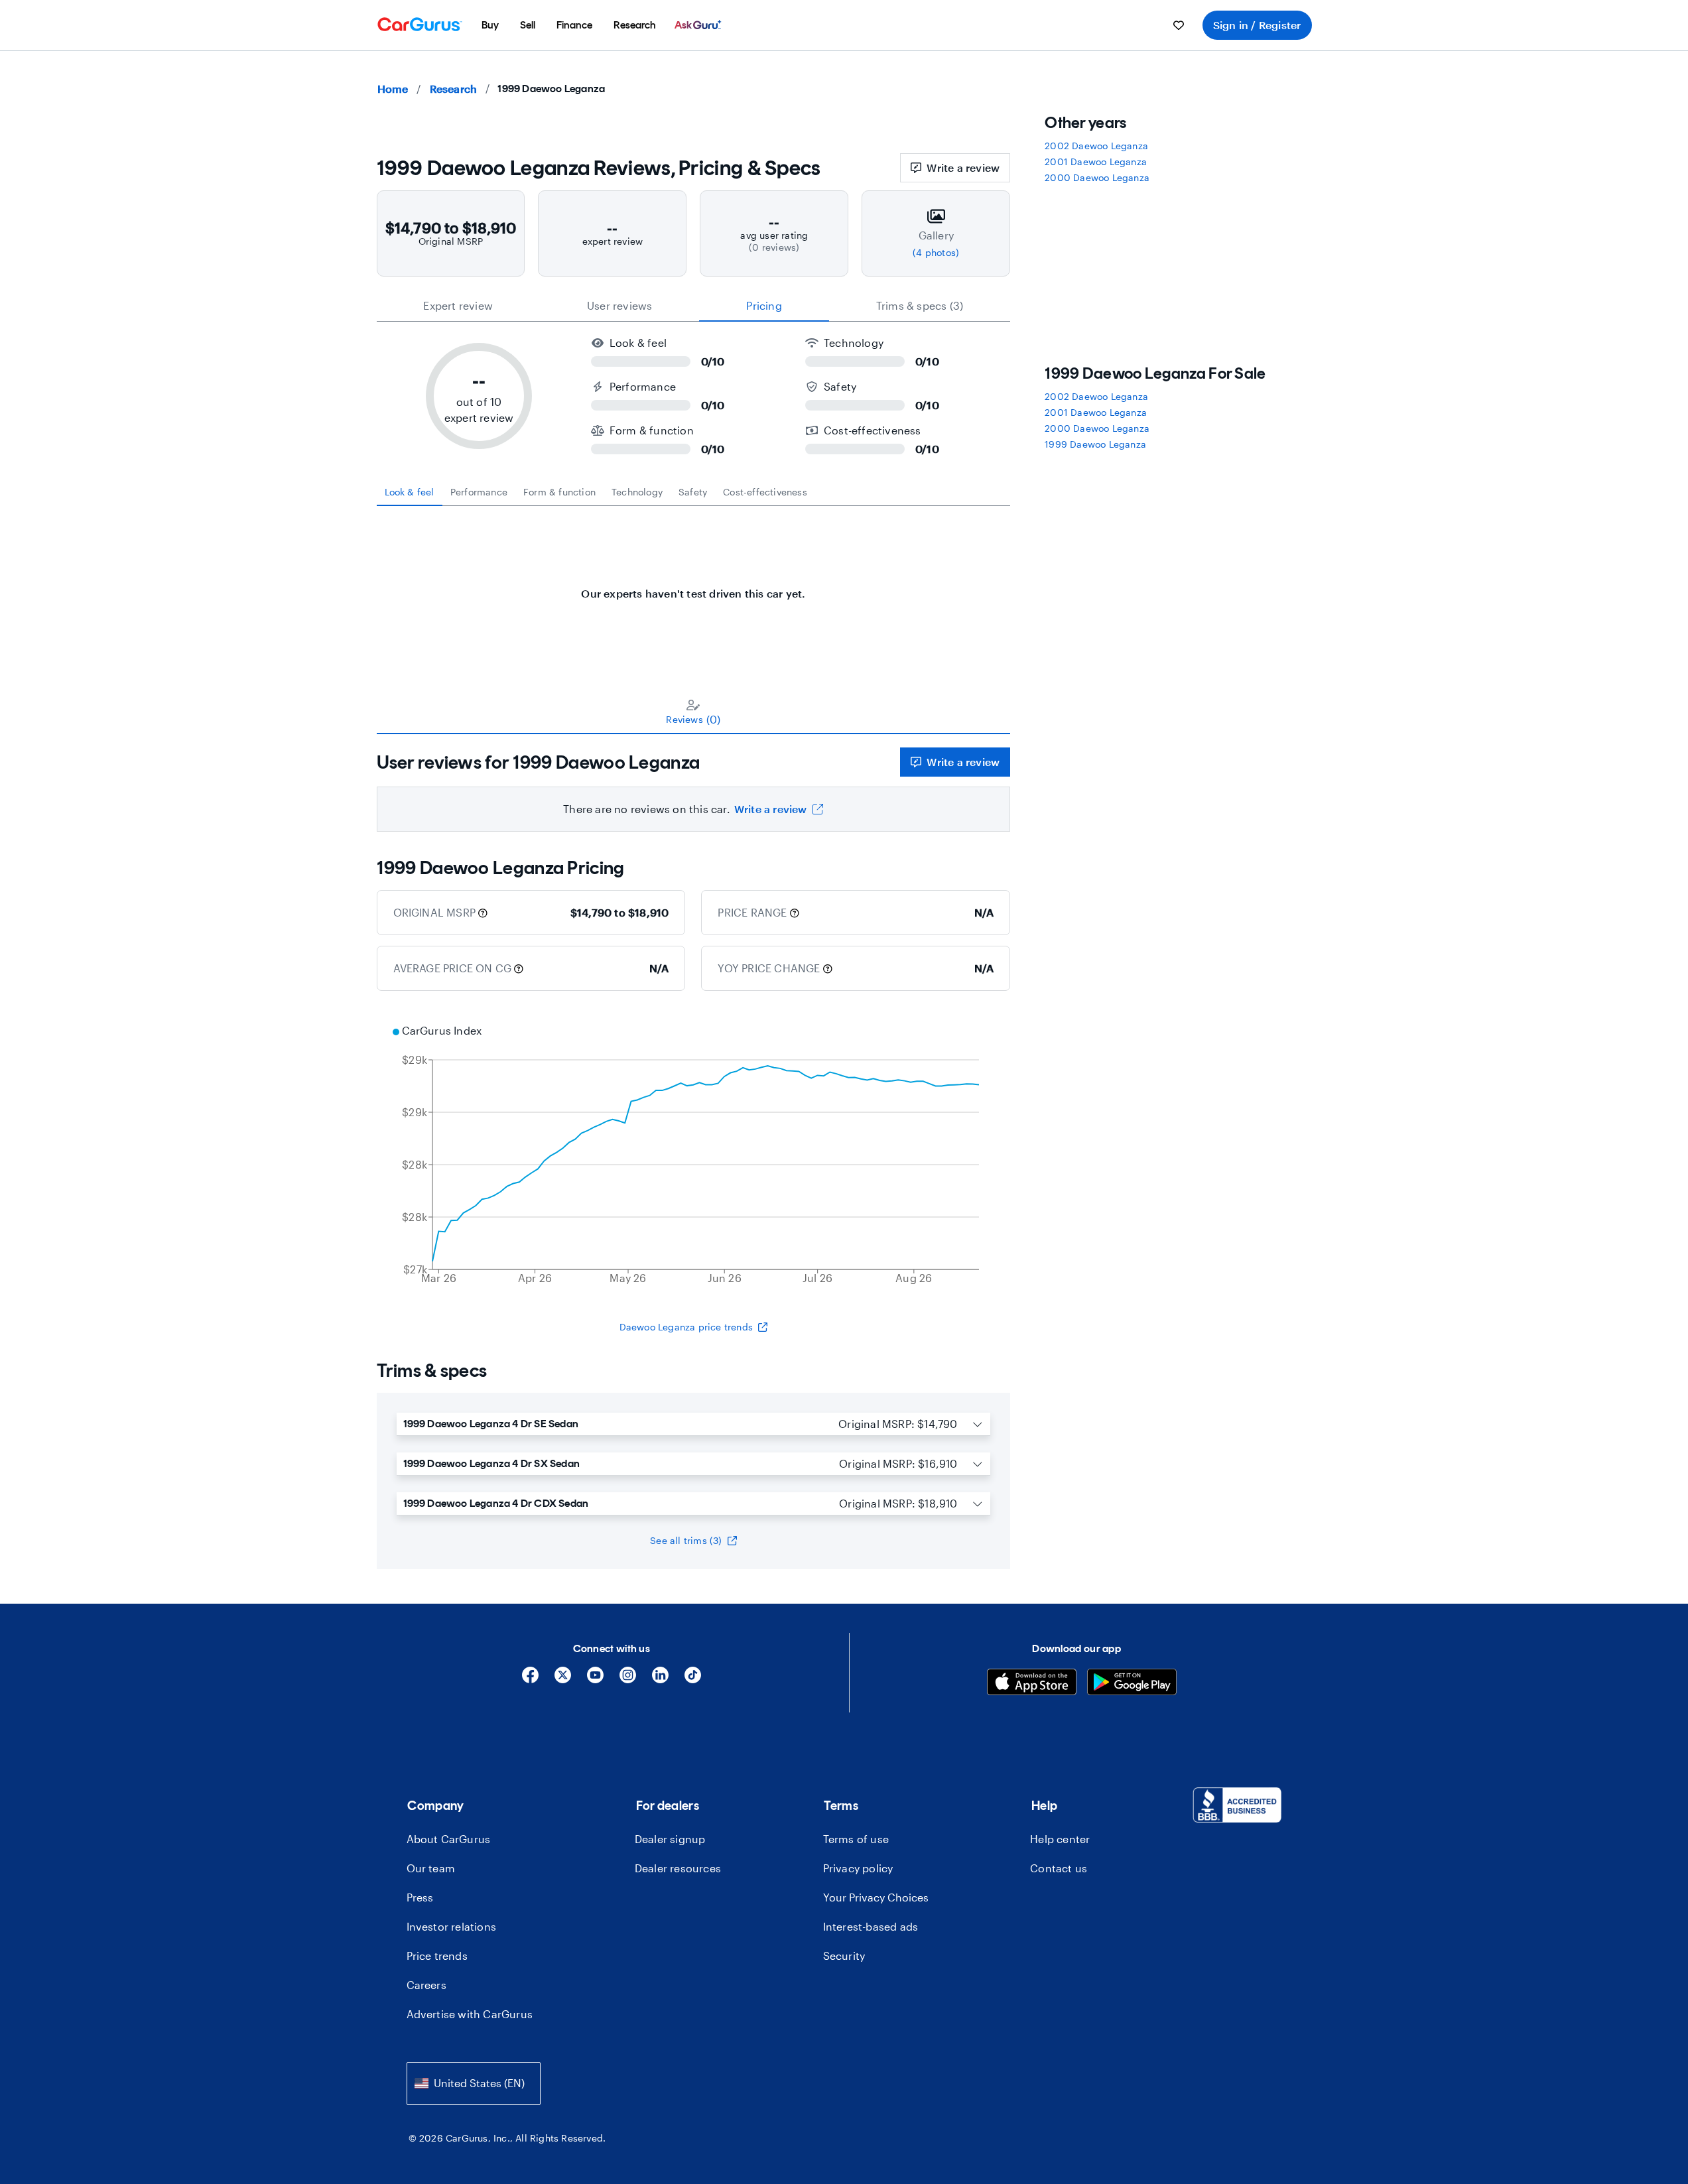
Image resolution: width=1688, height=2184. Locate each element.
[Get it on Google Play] (1132, 1684)
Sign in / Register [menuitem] (1257, 25)
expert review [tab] (458, 305)
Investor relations (452, 1926)
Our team (431, 1868)
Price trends (437, 1956)
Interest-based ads (871, 1926)
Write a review (963, 167)
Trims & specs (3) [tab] (920, 305)
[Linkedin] (660, 1680)
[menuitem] (490, 25)
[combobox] (474, 2084)
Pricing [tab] (764, 305)
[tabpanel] (694, 587)
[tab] (410, 492)
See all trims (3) (686, 1540)
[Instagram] (628, 1680)
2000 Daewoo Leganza (1097, 177)
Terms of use (856, 1839)
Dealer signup (670, 1839)
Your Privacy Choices (876, 1897)
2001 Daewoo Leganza (1096, 161)
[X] (563, 1680)
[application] (694, 1156)
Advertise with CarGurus (470, 2014)
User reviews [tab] (619, 305)
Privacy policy (858, 1868)
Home (393, 89)
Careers (426, 1985)
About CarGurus (449, 1839)
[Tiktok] (693, 1680)
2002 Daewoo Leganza (1096, 146)
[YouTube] (595, 1680)
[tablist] (694, 306)
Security (844, 1956)
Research (454, 89)
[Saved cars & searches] (1179, 25)
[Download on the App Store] (1032, 1684)
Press (420, 1897)
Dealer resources (678, 1868)
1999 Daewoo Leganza (1095, 444)
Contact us (1059, 1868)
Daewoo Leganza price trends (686, 1327)
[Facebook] (530, 1680)
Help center (1060, 1839)
